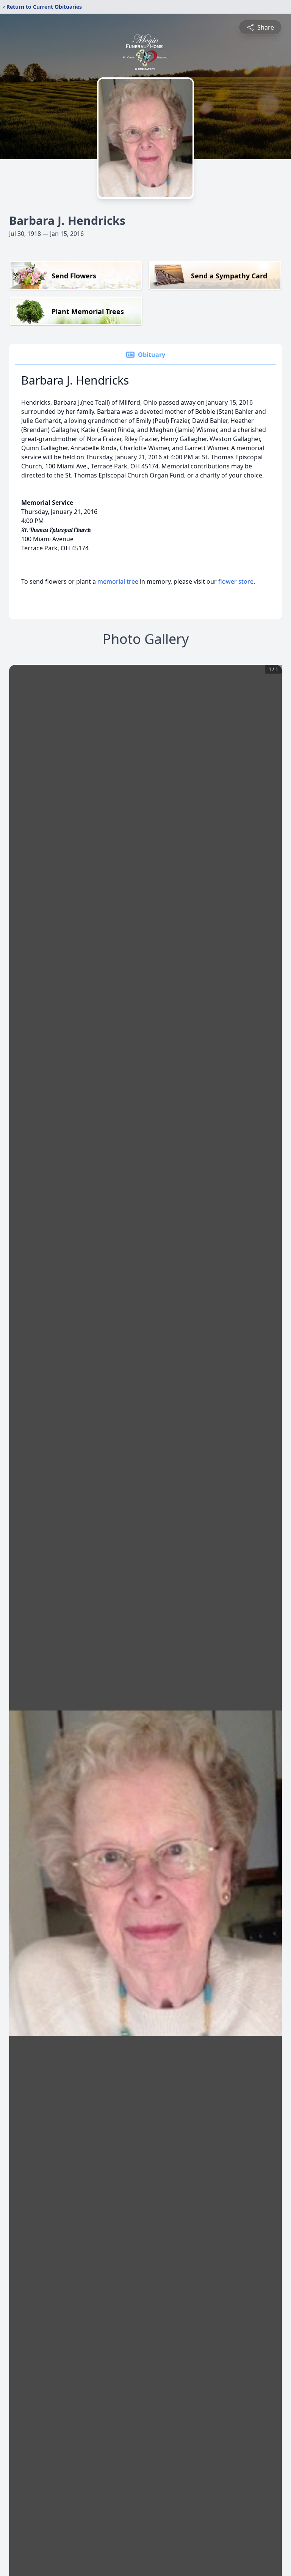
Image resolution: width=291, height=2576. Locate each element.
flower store (236, 581)
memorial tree (118, 581)
